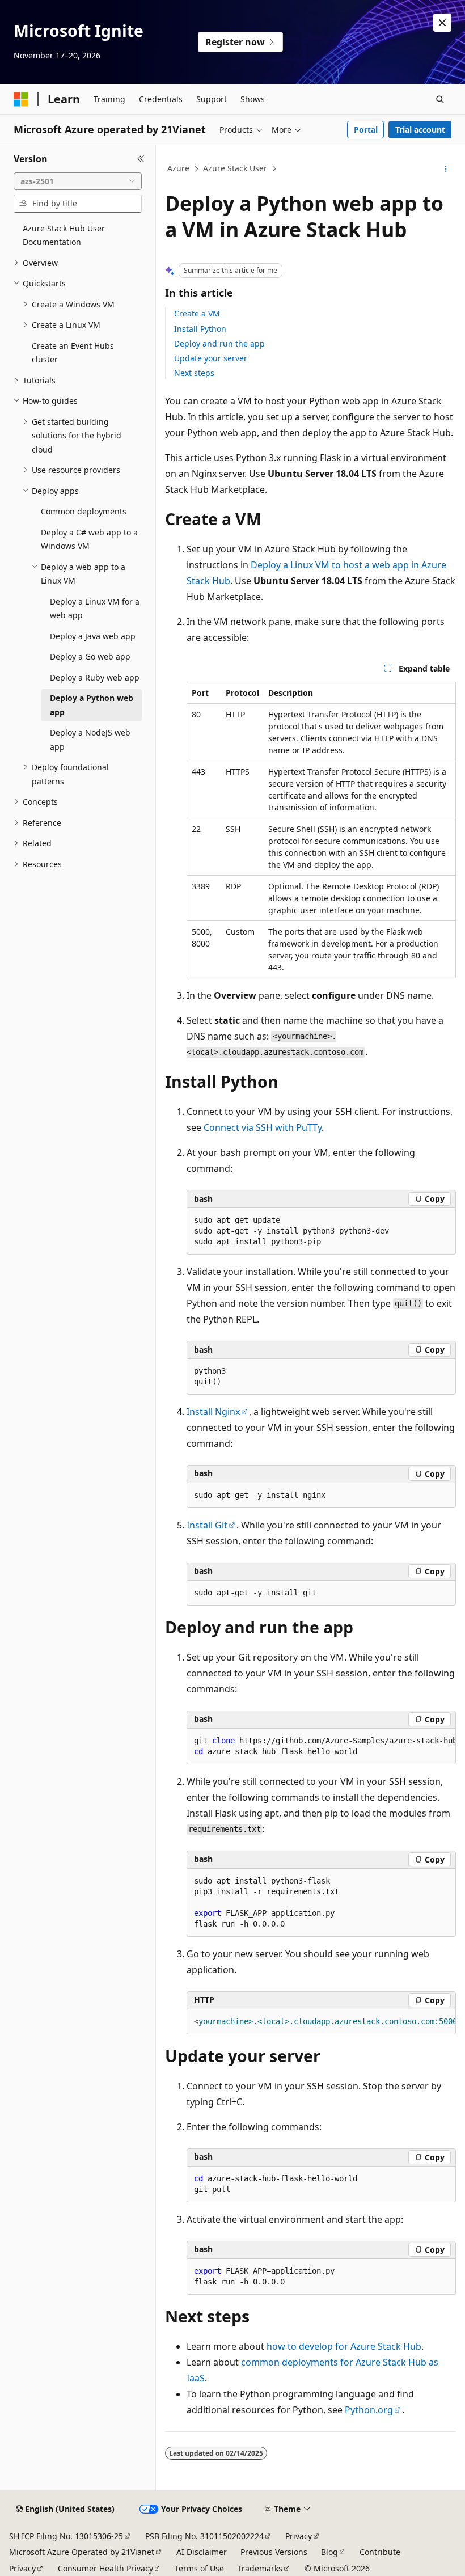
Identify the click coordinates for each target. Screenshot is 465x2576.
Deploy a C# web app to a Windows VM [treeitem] (89, 539)
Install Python (200, 329)
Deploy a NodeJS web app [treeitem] (90, 740)
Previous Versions (274, 2552)
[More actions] (446, 169)
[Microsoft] (21, 99)
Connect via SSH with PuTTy (263, 1127)
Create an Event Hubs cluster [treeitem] (73, 353)
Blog (329, 2552)
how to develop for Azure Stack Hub (344, 2346)
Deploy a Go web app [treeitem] (90, 656)
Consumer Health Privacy (105, 2568)
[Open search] (440, 99)
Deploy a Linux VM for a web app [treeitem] (95, 609)
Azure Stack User (235, 168)
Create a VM (197, 313)
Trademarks (260, 2568)
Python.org (369, 2410)
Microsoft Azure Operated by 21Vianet (82, 2552)
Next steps (194, 373)
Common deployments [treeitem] (84, 511)
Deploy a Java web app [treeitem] (93, 636)
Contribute (380, 2552)
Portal (366, 130)
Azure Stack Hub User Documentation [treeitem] (64, 235)
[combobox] (78, 181)
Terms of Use (199, 2568)
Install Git (207, 1525)
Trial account (420, 130)
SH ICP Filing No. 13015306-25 (66, 2536)
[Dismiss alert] (442, 23)
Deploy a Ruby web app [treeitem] (95, 677)
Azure (178, 168)
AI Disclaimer (202, 2552)
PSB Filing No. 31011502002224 (204, 2536)
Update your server (211, 358)
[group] (321, 1747)
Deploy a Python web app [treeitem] (92, 705)
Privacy (299, 2536)
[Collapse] (141, 159)
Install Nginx (213, 1412)
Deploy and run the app (219, 343)
